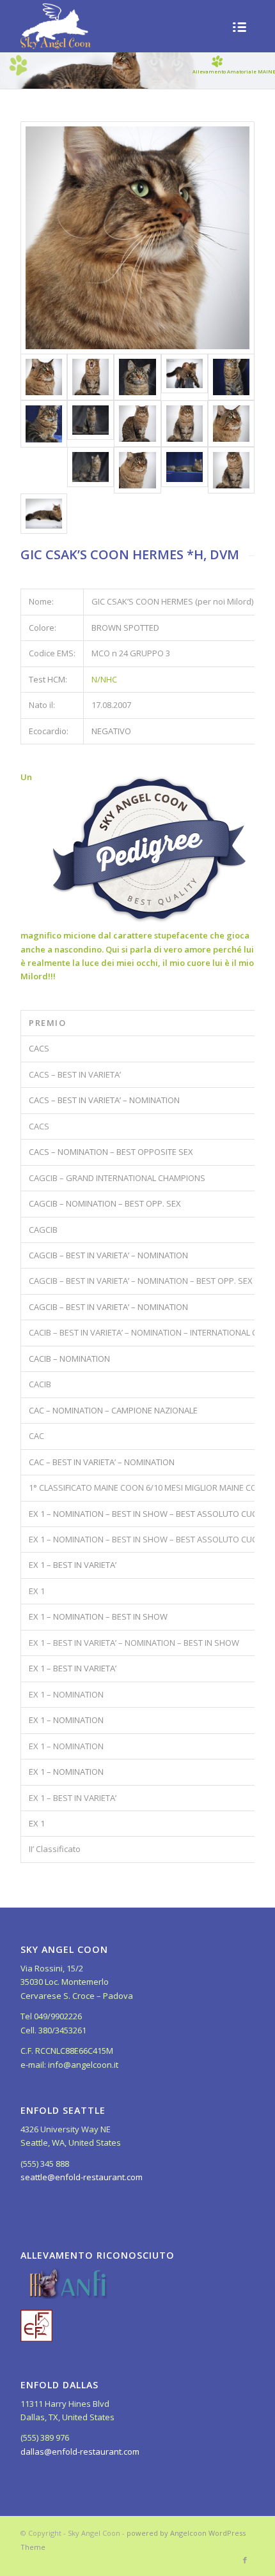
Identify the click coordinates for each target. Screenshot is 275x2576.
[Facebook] (245, 2560)
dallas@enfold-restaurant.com (80, 2452)
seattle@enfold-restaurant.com (82, 2177)
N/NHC (104, 679)
